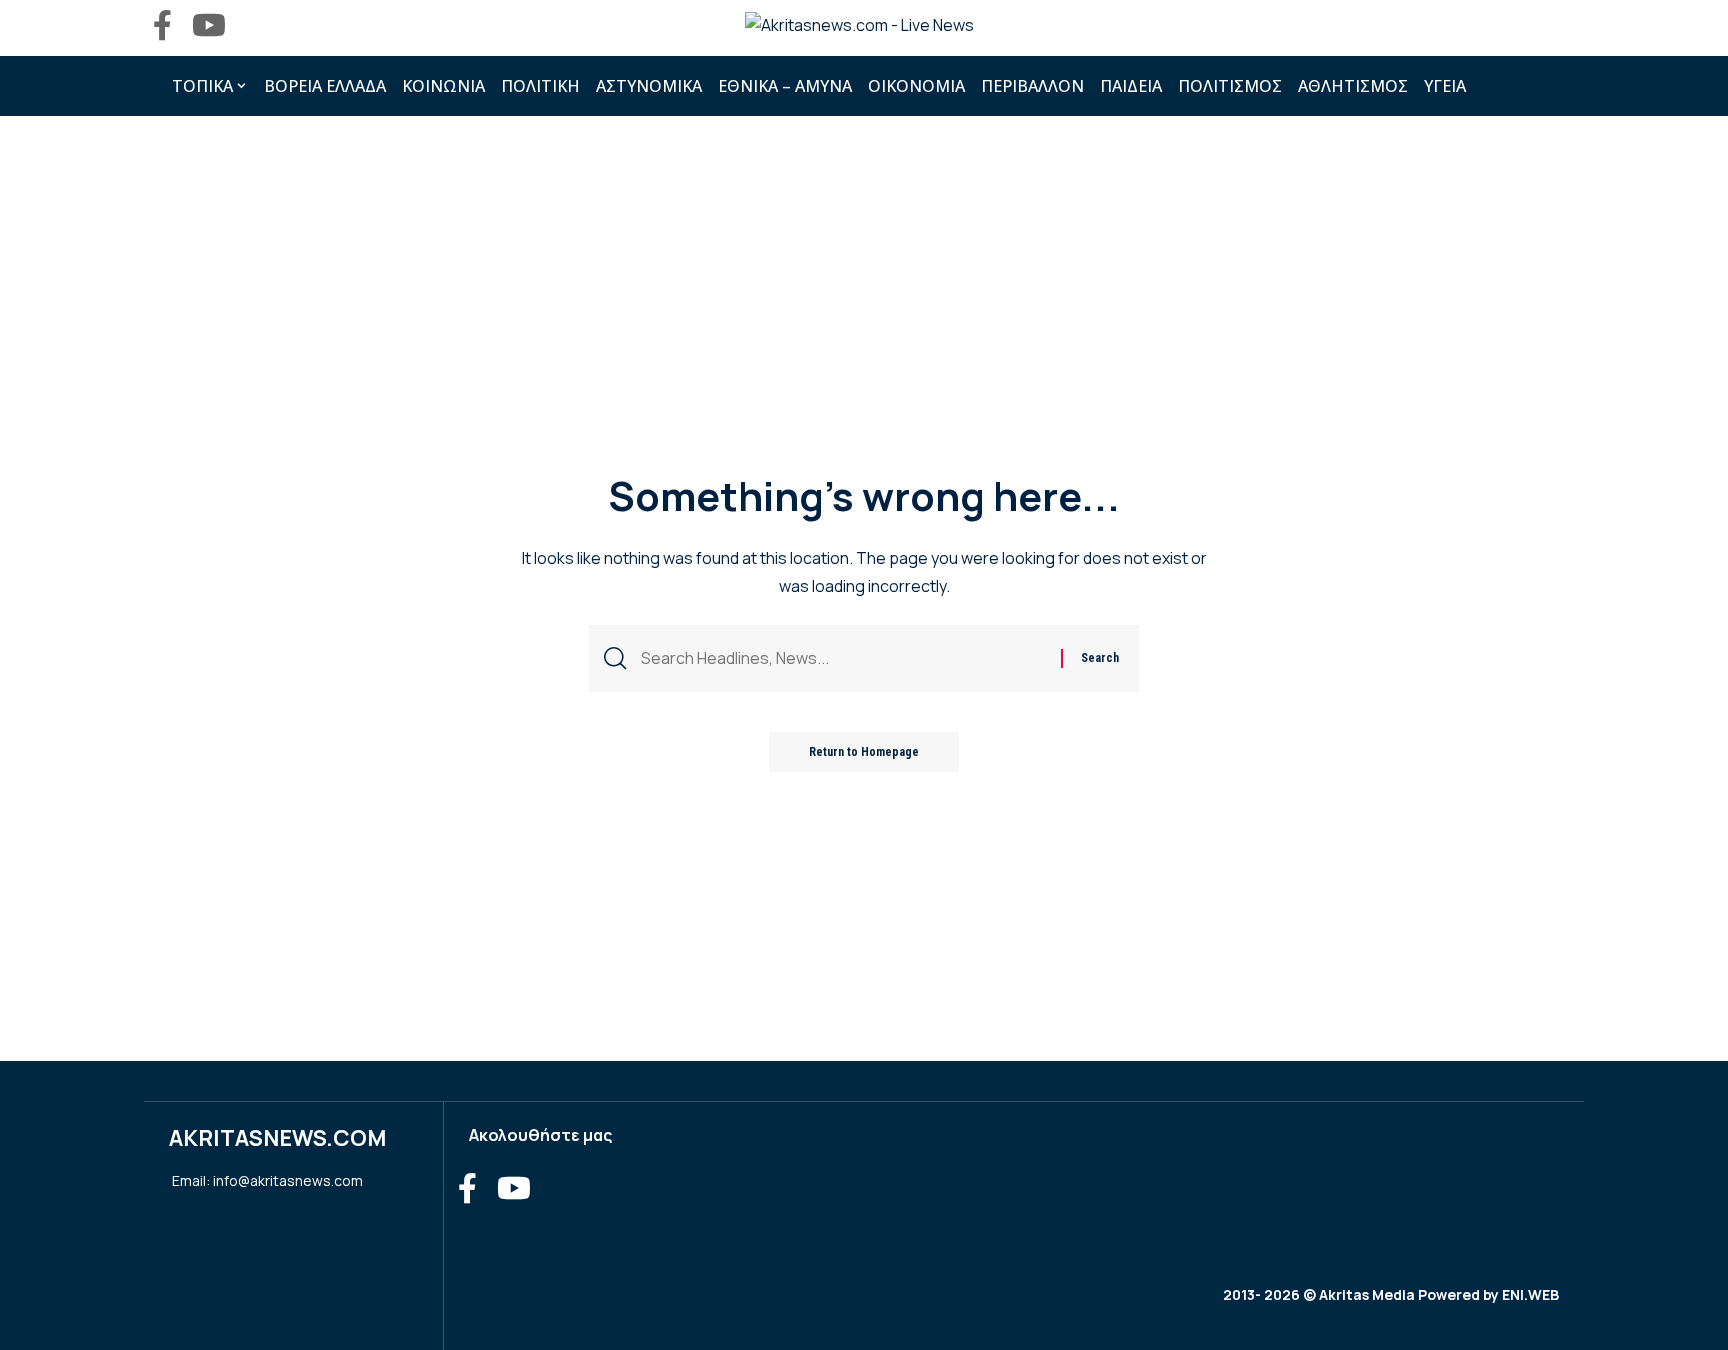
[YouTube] (209, 25)
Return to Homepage (864, 752)
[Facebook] (162, 25)
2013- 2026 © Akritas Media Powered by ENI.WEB (1391, 1294)
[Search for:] (843, 658)
